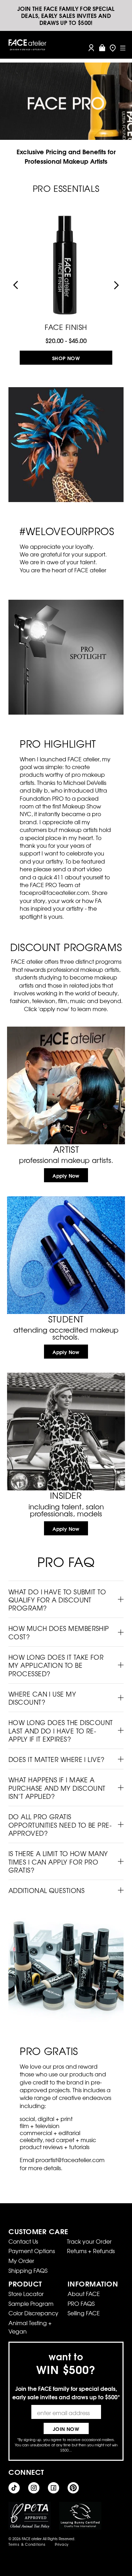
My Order (21, 2260)
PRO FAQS (81, 2303)
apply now (66, 1176)
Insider (66, 1495)
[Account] (91, 48)
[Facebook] (54, 2488)
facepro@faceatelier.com (54, 892)
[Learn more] (66, 1085)
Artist (66, 1149)
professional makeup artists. (66, 1160)
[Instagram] (34, 2488)
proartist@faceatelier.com (70, 2160)
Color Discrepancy (33, 2313)
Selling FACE (84, 2313)
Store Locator (26, 2294)
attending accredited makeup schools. (66, 1333)
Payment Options (32, 2251)
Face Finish (66, 326)
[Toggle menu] (123, 48)
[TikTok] (14, 2488)
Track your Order (89, 2241)
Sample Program (31, 2303)
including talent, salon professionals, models (66, 1510)
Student (66, 1319)
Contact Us (23, 2241)
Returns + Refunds (91, 2251)
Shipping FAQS (28, 2270)
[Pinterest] (73, 2488)
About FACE (84, 2294)
